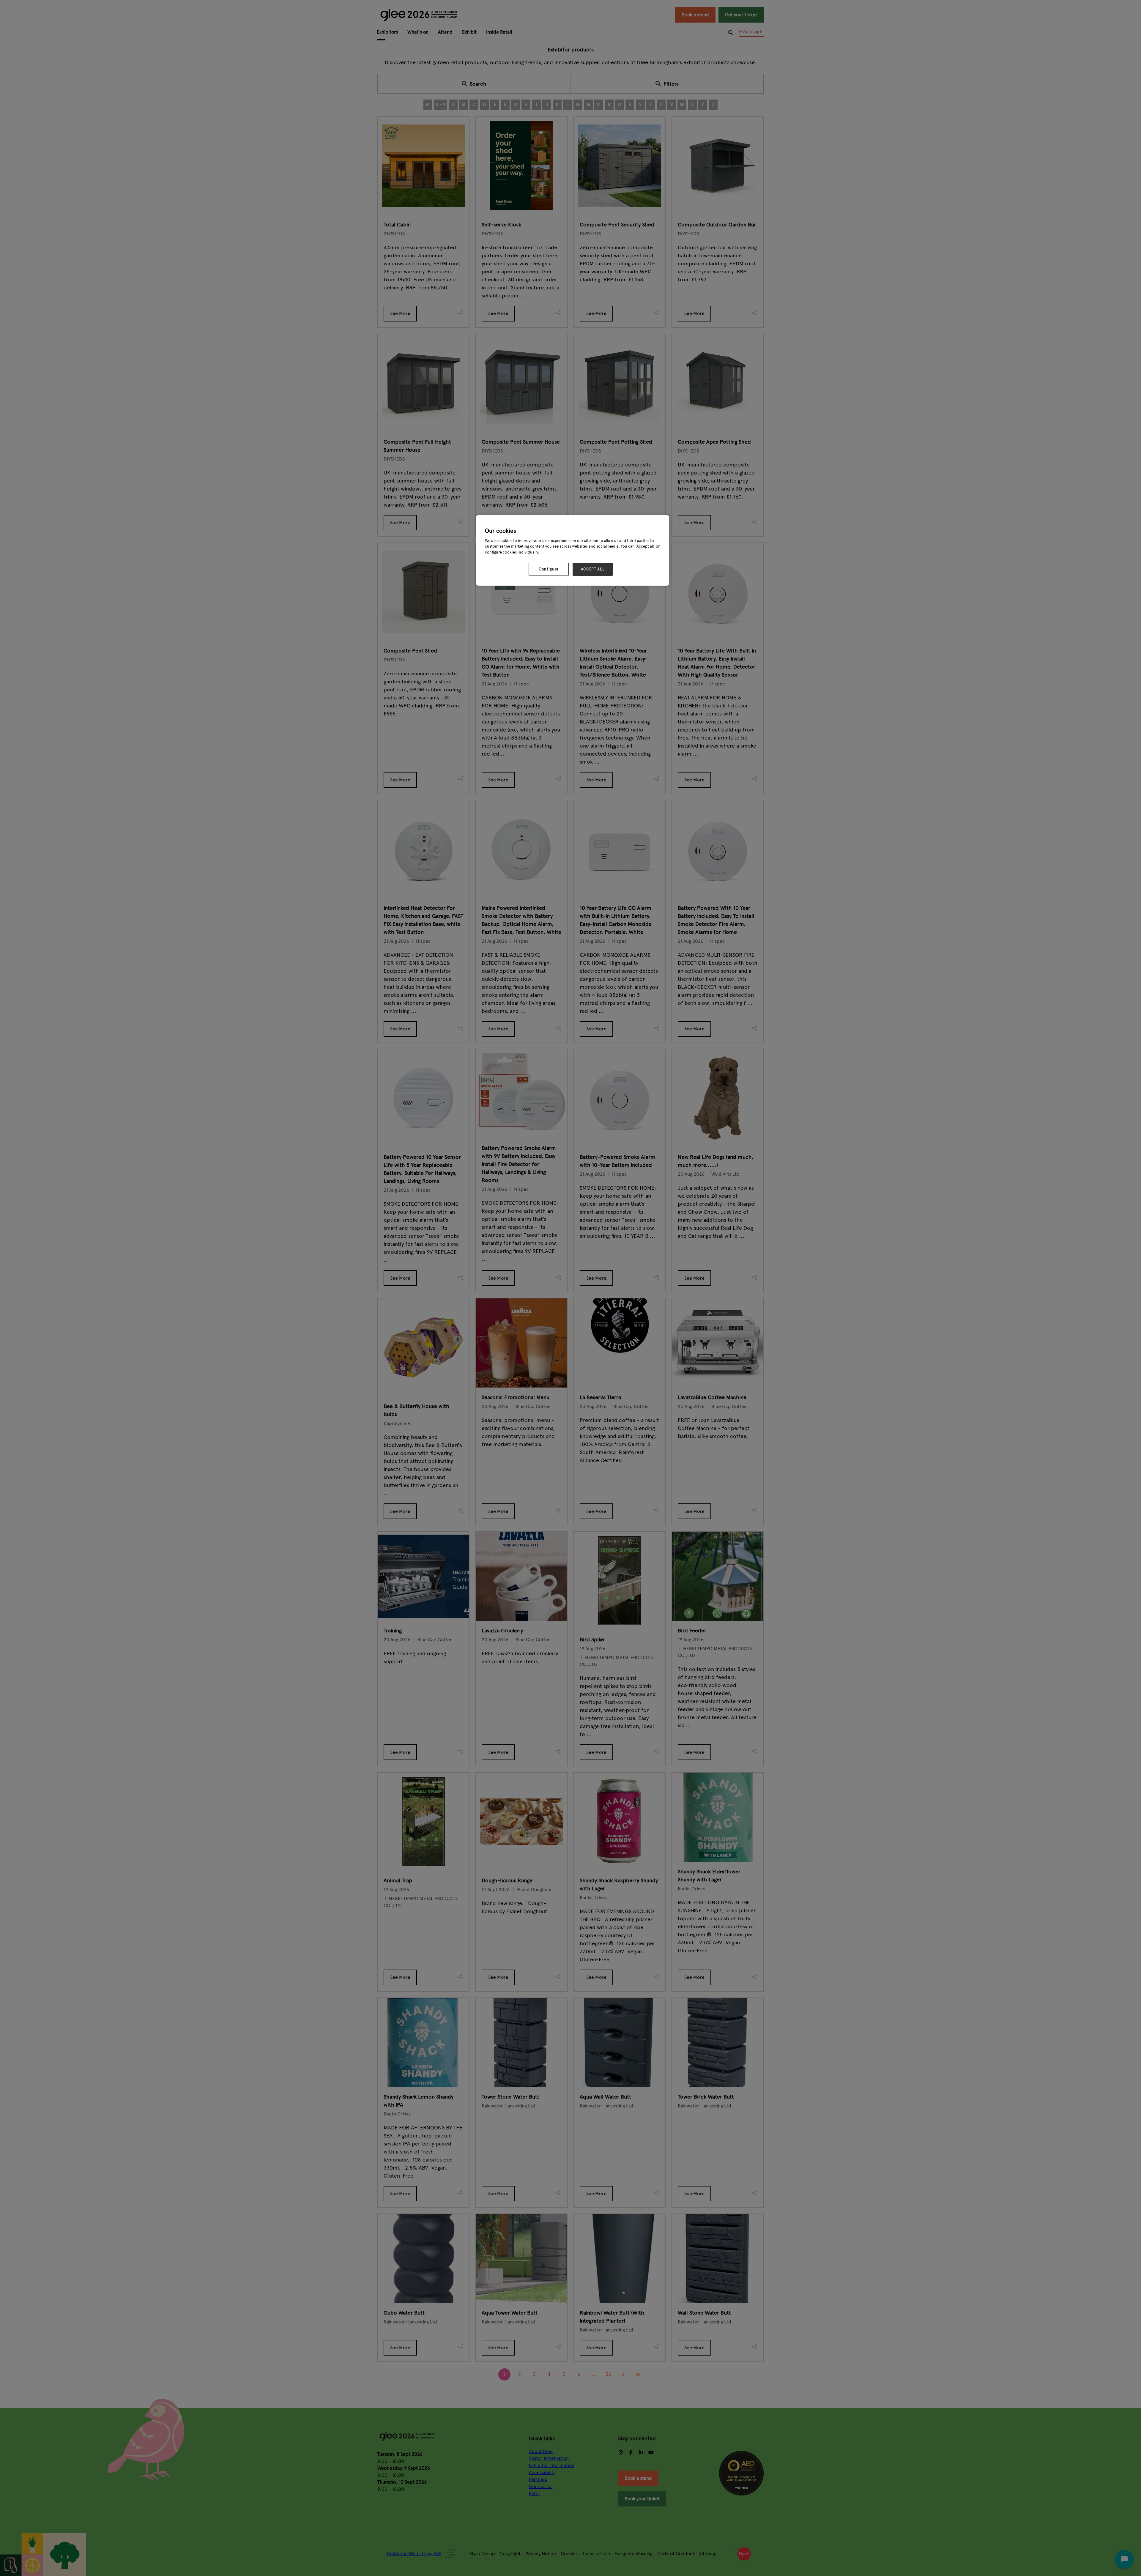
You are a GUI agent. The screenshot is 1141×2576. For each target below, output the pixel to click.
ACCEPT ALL (593, 569)
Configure (549, 569)
